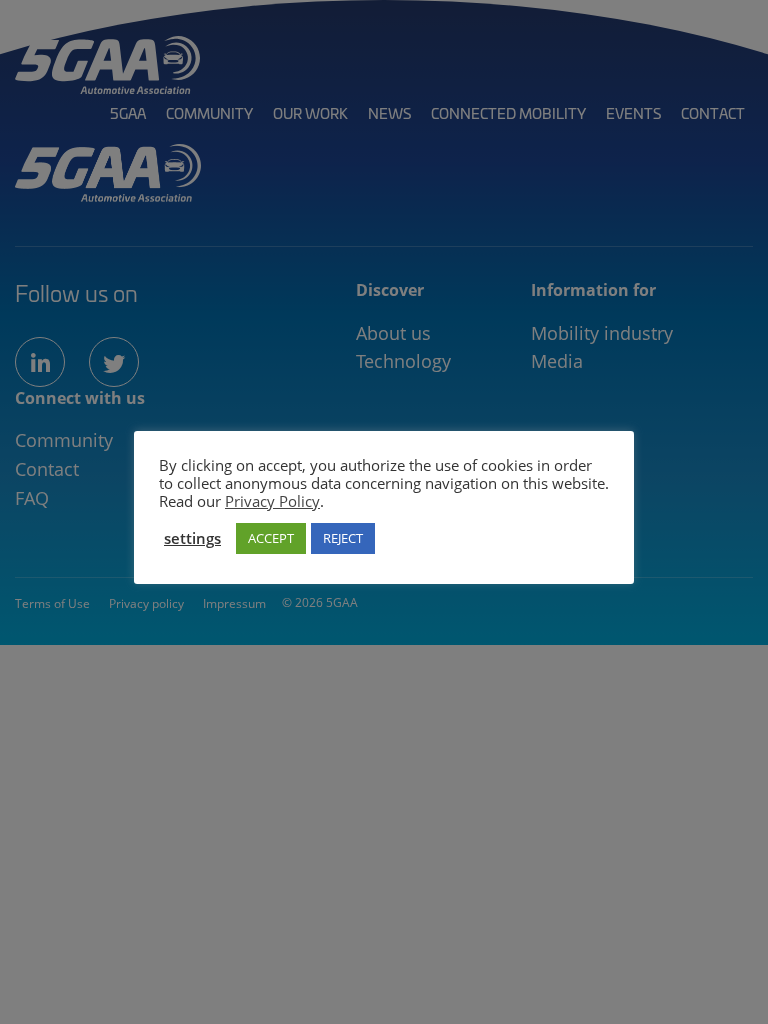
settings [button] (192, 538)
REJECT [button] (343, 538)
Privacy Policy (272, 501)
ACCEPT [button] (271, 538)
